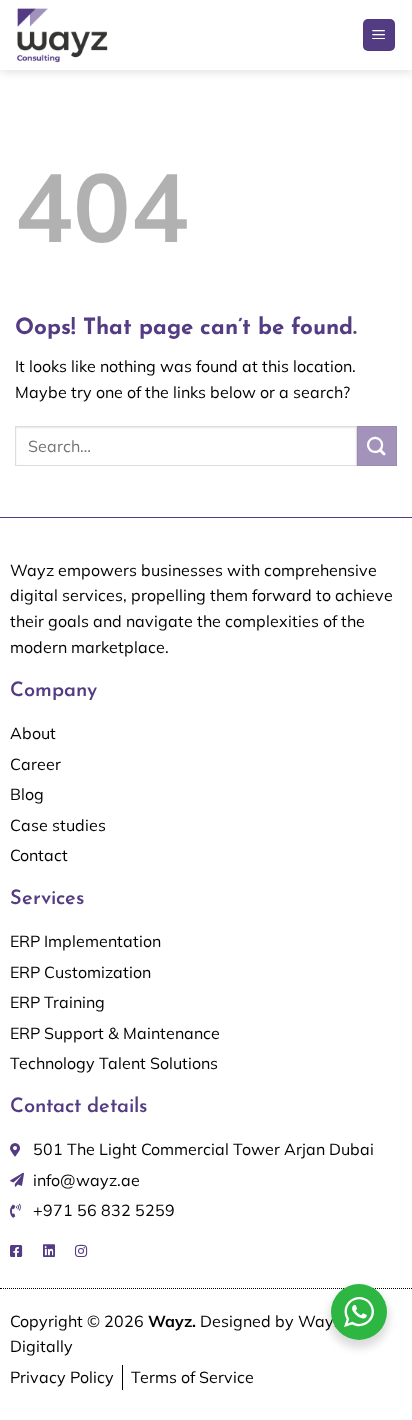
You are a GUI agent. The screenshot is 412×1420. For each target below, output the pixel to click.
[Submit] (377, 445)
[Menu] (379, 35)
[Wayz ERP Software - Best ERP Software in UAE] (95, 35)
